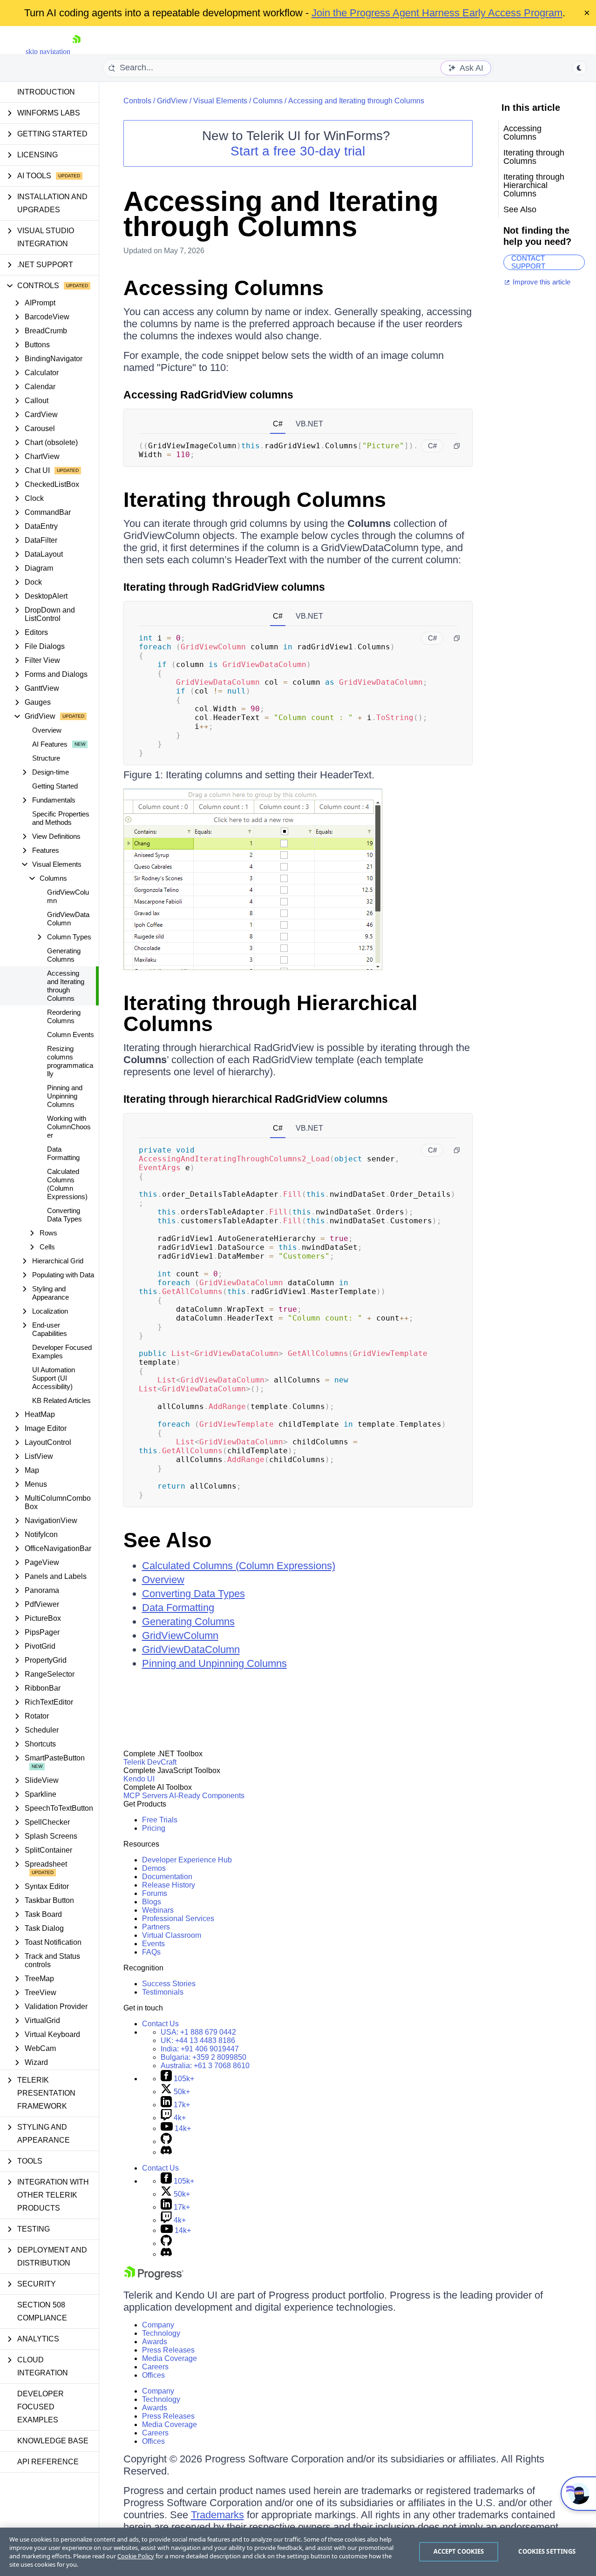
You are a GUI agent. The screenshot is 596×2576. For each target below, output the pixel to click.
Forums (155, 1893)
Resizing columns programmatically (70, 1061)
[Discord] (166, 2152)
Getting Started (55, 786)
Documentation (167, 1877)
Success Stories (169, 1984)
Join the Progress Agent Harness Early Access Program (437, 13)
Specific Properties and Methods (61, 818)
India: (200, 2049)
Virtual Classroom (172, 1935)
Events (153, 1944)
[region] (298, 2552)
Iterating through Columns (255, 500)
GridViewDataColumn (68, 919)
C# (278, 424)
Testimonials (163, 1992)
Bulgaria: (203, 2057)
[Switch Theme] (579, 68)
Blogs (152, 1902)
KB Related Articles (61, 1400)
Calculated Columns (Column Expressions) (67, 1184)
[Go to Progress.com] (154, 2277)
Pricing (154, 1828)
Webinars (158, 1910)
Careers (155, 2367)
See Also (167, 1540)
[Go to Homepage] (76, 51)
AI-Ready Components (207, 1796)
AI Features (50, 744)
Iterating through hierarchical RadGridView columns (256, 1099)
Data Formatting (63, 1153)
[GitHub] (166, 2141)
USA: (198, 2032)
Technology (161, 2333)
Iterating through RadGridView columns (224, 587)
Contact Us (160, 2024)
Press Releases (168, 2350)
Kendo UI (139, 1779)
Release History (169, 1885)
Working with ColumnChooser (69, 1127)
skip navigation (48, 51)
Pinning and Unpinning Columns (65, 1096)
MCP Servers (146, 1796)
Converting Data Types (64, 1215)
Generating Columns (64, 955)
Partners (156, 1927)
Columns (268, 101)
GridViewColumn (68, 896)
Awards (155, 2342)
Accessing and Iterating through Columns (66, 986)
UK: (198, 2040)
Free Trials (160, 1820)
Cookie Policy (136, 2556)
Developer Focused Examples (62, 1352)
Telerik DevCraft (150, 1762)
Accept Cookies (459, 2551)
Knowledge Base (53, 2441)
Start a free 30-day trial (298, 151)
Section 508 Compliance (42, 2311)
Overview (47, 730)
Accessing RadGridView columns (208, 395)
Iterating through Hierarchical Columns (271, 1013)
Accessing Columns (223, 288)
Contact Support (528, 262)
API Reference (48, 2462)
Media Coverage (169, 2358)
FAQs (151, 1952)
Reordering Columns (64, 1016)
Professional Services (178, 1919)
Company (158, 2325)
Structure (46, 758)
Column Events (71, 1035)
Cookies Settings (547, 2551)
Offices (153, 2375)
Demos (154, 1868)
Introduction (46, 92)
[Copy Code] (457, 446)
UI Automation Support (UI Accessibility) (54, 1378)
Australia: (205, 2066)
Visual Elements (220, 101)
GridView (172, 101)
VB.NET (309, 424)
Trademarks (217, 2515)
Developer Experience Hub (187, 1860)
